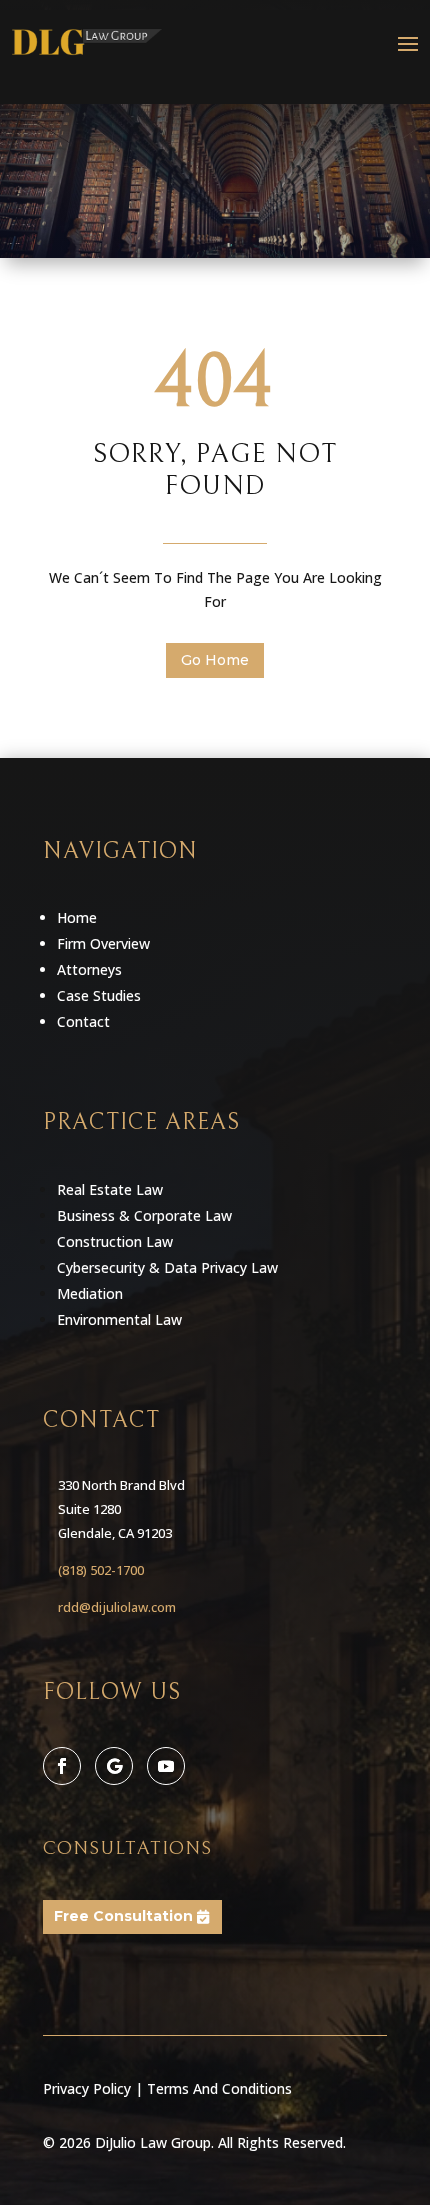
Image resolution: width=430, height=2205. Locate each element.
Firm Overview (103, 943)
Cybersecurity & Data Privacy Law (167, 1267)
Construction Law (115, 1241)
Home (77, 917)
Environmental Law (119, 1319)
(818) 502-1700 (101, 1570)
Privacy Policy (87, 2088)
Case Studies (99, 995)
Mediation (90, 1293)
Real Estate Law (110, 1189)
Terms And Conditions (219, 2088)
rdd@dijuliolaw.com (117, 1607)
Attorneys (89, 969)
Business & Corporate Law (144, 1215)
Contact (83, 1021)
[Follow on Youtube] (166, 1766)
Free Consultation (123, 1916)
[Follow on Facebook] (62, 1766)
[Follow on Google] (114, 1766)
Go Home (215, 660)
